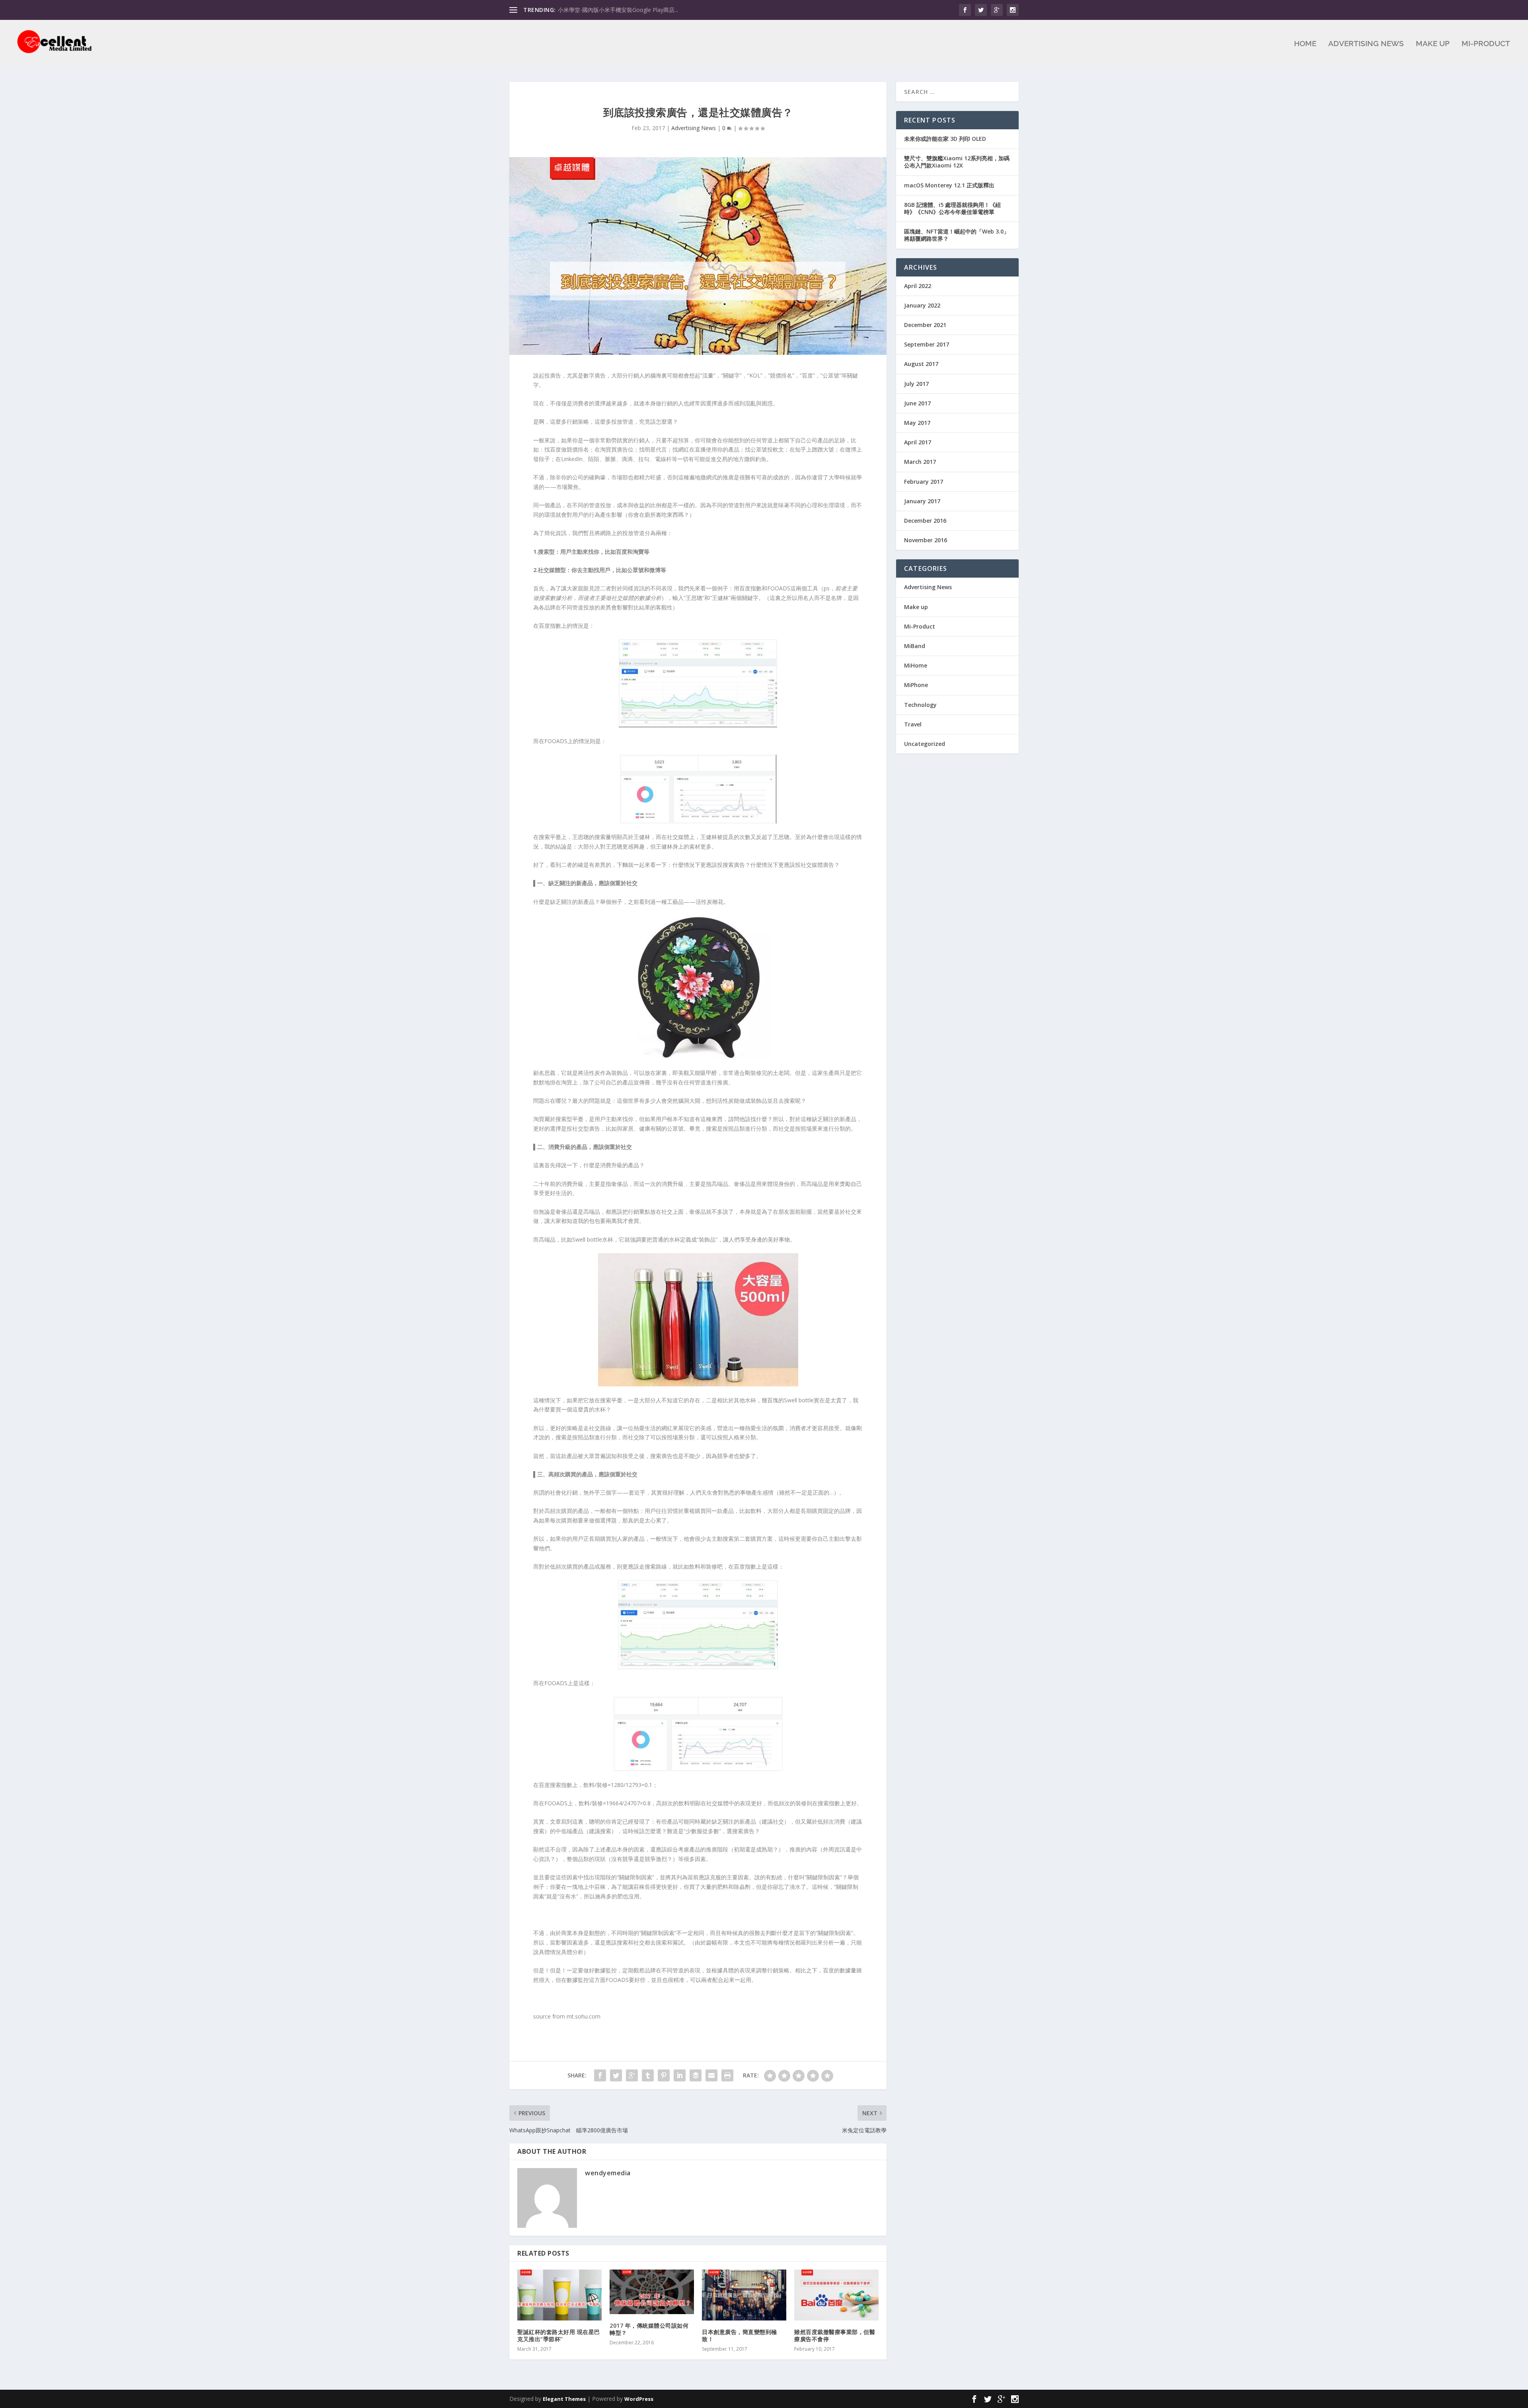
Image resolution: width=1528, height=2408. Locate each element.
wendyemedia (608, 2173)
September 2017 (927, 344)
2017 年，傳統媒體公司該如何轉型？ (649, 2329)
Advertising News (1366, 44)
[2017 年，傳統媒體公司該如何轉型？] (652, 2292)
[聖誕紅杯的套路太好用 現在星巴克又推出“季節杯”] (559, 2295)
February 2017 (924, 482)
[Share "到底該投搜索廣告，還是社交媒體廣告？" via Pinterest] (664, 2075)
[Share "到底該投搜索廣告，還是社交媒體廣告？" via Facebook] (600, 2075)
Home (1305, 44)
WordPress (639, 2399)
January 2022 (922, 305)
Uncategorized (925, 744)
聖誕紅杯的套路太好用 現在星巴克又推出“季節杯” (559, 2335)
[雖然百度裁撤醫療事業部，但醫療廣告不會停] (836, 2295)
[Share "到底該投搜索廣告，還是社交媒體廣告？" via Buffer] (696, 2075)
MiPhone (916, 685)
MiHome (916, 665)
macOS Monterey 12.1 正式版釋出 (949, 185)
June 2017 (917, 403)
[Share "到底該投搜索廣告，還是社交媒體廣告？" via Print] (727, 2075)
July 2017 (916, 384)
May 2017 (917, 423)
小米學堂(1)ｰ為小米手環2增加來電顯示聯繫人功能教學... (627, 10)
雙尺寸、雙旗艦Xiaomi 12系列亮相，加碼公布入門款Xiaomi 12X (957, 162)
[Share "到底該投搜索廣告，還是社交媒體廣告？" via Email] (711, 2075)
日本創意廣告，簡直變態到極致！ (740, 2335)
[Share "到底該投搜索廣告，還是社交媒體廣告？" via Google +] (632, 2075)
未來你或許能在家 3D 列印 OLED (945, 139)
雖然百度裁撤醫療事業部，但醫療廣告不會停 (835, 2335)
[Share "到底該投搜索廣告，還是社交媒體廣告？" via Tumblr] (648, 2075)
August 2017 (921, 364)
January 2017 (922, 501)
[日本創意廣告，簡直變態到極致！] (744, 2295)
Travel (913, 724)
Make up (1433, 44)
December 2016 (925, 521)
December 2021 (925, 325)
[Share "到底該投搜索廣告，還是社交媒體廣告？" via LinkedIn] (680, 2075)
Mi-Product (1486, 44)
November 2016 (926, 540)
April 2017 (918, 442)
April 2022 (918, 286)
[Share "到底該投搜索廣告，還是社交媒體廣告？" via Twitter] (616, 2075)
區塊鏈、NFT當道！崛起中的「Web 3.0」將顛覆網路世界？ (957, 235)
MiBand (915, 646)
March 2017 (920, 462)
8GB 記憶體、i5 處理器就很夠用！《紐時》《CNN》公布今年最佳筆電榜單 (952, 208)
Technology (920, 705)
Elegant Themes (564, 2399)
